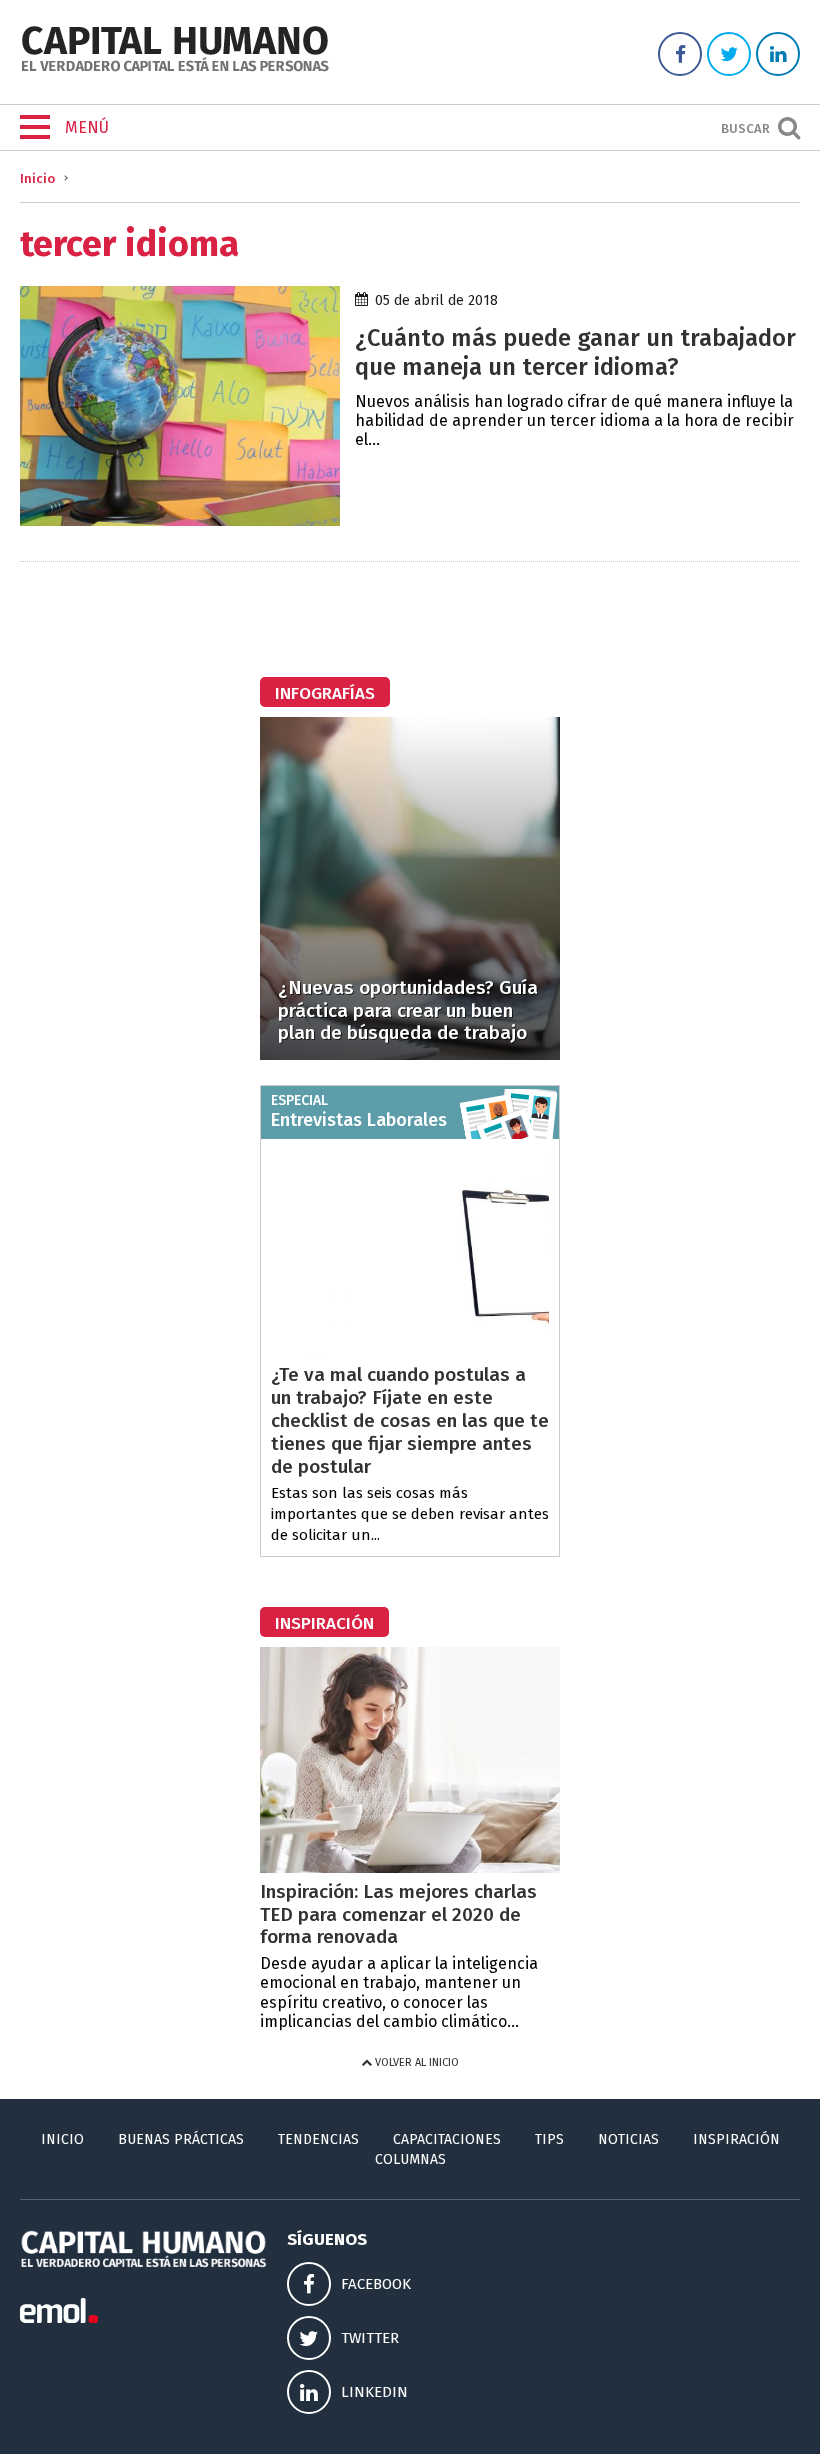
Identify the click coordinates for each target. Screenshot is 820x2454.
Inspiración (736, 2139)
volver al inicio (415, 2062)
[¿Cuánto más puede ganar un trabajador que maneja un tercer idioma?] (180, 520)
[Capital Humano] (175, 69)
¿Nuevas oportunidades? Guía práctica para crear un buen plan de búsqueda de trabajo (408, 1010)
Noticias (628, 2139)
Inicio (37, 178)
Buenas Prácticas (181, 2139)
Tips (549, 2139)
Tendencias (318, 2139)
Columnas (410, 2159)
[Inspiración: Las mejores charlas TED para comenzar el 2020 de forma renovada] (410, 1867)
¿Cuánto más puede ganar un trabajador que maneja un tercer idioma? (575, 352)
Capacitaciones (447, 2139)
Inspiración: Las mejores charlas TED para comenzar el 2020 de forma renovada (398, 1914)
